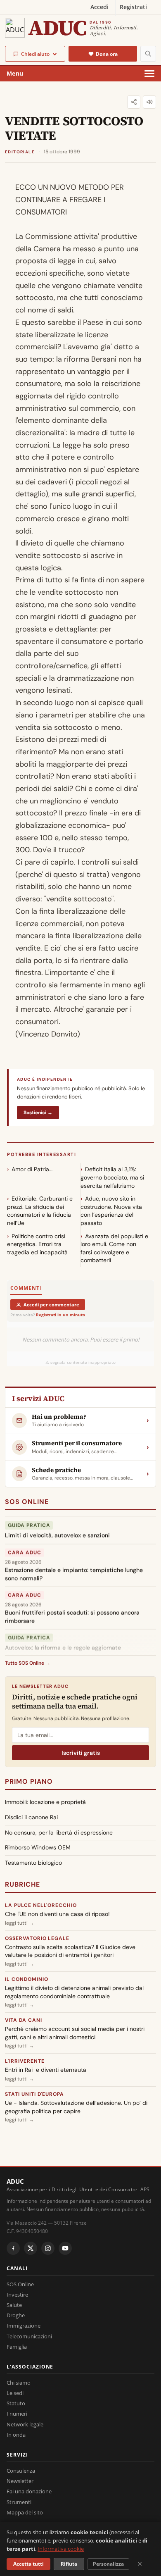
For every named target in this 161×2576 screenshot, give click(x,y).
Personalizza (108, 2564)
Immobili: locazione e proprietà (45, 1802)
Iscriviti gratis (81, 1753)
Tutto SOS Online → (28, 1663)
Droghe (16, 2315)
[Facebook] (13, 2248)
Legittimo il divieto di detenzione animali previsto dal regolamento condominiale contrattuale (74, 1992)
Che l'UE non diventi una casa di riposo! (57, 1914)
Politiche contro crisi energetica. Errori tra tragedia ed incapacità (37, 1244)
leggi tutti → (19, 1923)
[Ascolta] (149, 102)
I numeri (17, 2414)
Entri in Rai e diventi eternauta (46, 2070)
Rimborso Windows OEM (38, 1847)
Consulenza (21, 2471)
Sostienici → (38, 1113)
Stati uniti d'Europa (34, 2094)
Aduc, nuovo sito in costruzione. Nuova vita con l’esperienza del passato (111, 1211)
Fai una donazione (29, 2491)
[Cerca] (148, 54)
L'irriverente (25, 2061)
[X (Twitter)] (31, 2248)
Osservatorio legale (37, 1938)
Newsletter (20, 2481)
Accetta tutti (28, 2564)
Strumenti (19, 2502)
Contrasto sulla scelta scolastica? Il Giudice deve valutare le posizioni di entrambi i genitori (70, 1951)
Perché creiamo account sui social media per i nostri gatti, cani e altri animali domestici (75, 2033)
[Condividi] (134, 102)
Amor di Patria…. (33, 1169)
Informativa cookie (61, 2549)
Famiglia (17, 2347)
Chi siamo (19, 2383)
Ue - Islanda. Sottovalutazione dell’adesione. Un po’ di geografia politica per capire (76, 2107)
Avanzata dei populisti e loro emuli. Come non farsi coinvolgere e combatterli (114, 1248)
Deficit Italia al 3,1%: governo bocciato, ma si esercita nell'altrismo (112, 1177)
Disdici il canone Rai (31, 1817)
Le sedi (15, 2393)
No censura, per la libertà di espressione (59, 1833)
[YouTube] (65, 2248)
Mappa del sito (25, 2512)
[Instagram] (48, 2248)
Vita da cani (24, 2020)
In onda (16, 2435)
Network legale (25, 2424)
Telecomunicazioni (29, 2336)
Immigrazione (24, 2326)
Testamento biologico (33, 1863)
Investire (17, 2295)
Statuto (16, 2403)
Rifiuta (69, 2564)
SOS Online (27, 1502)
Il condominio (26, 1979)
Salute (14, 2305)
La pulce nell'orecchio (41, 1905)
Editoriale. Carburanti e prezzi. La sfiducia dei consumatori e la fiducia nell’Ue (40, 1211)
